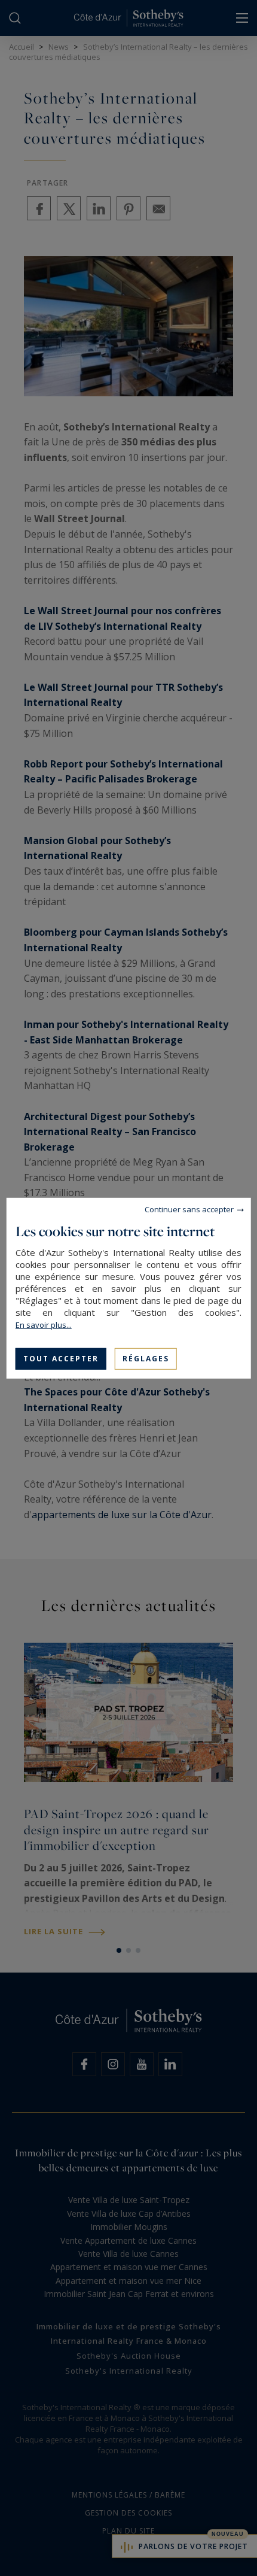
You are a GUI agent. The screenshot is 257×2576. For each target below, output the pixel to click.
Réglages (146, 1358)
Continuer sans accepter (189, 1209)
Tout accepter (61, 1358)
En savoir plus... (44, 1324)
